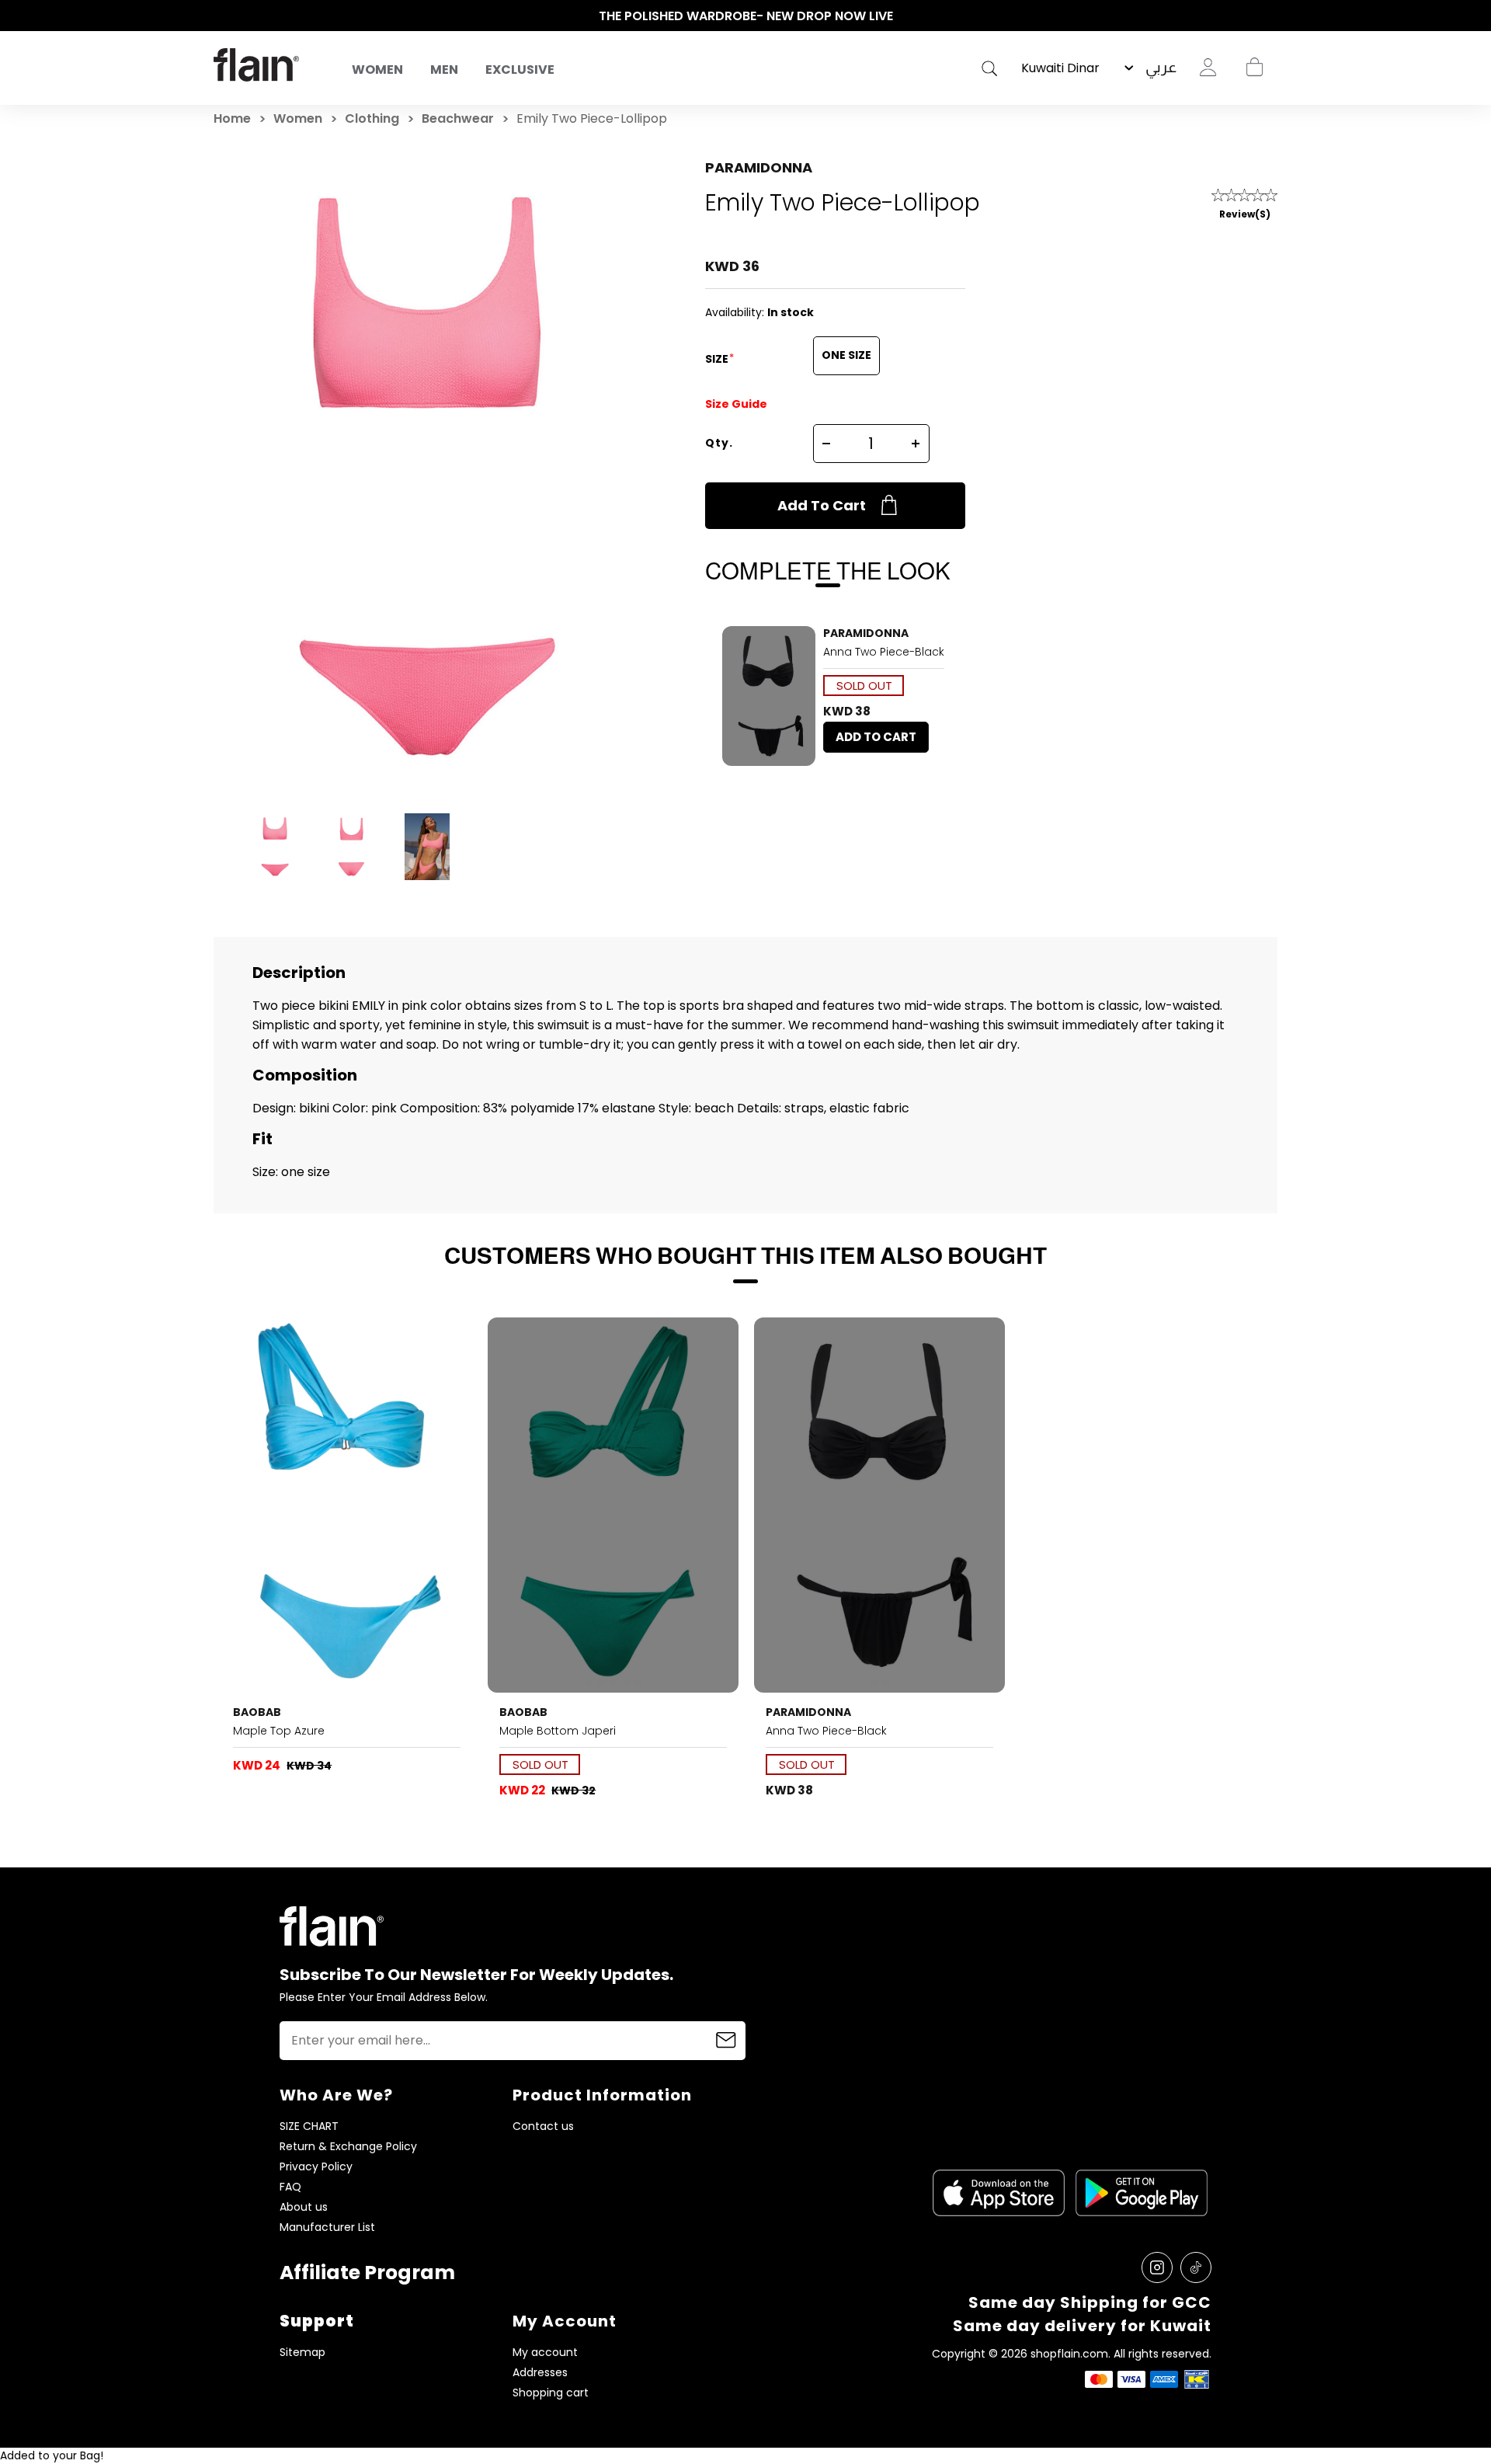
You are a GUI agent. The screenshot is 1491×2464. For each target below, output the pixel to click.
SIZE (718, 359)
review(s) (1245, 214)
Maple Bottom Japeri (558, 1731)
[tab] (763, 757)
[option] (745, 16)
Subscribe (726, 2041)
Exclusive (520, 70)
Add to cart (822, 505)
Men (444, 70)
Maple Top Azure (279, 1731)
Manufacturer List (327, 2227)
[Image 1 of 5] (613, 1505)
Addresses (540, 2373)
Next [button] (1270, 16)
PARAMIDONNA (759, 167)
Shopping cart (1254, 68)
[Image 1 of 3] (346, 1505)
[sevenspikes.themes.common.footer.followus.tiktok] (1196, 2267)
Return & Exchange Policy (348, 2147)
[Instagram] (1157, 2267)
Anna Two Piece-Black (884, 652)
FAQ (290, 2187)
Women (377, 70)
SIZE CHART (309, 2126)
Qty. (719, 443)
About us (304, 2207)
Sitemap (302, 2353)
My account (545, 2353)
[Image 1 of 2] (769, 696)
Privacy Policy (316, 2167)
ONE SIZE (846, 355)
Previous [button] (221, 16)
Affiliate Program (367, 2273)
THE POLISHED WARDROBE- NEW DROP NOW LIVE (746, 16)
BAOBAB (257, 1712)
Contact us (543, 2126)
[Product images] (769, 696)
